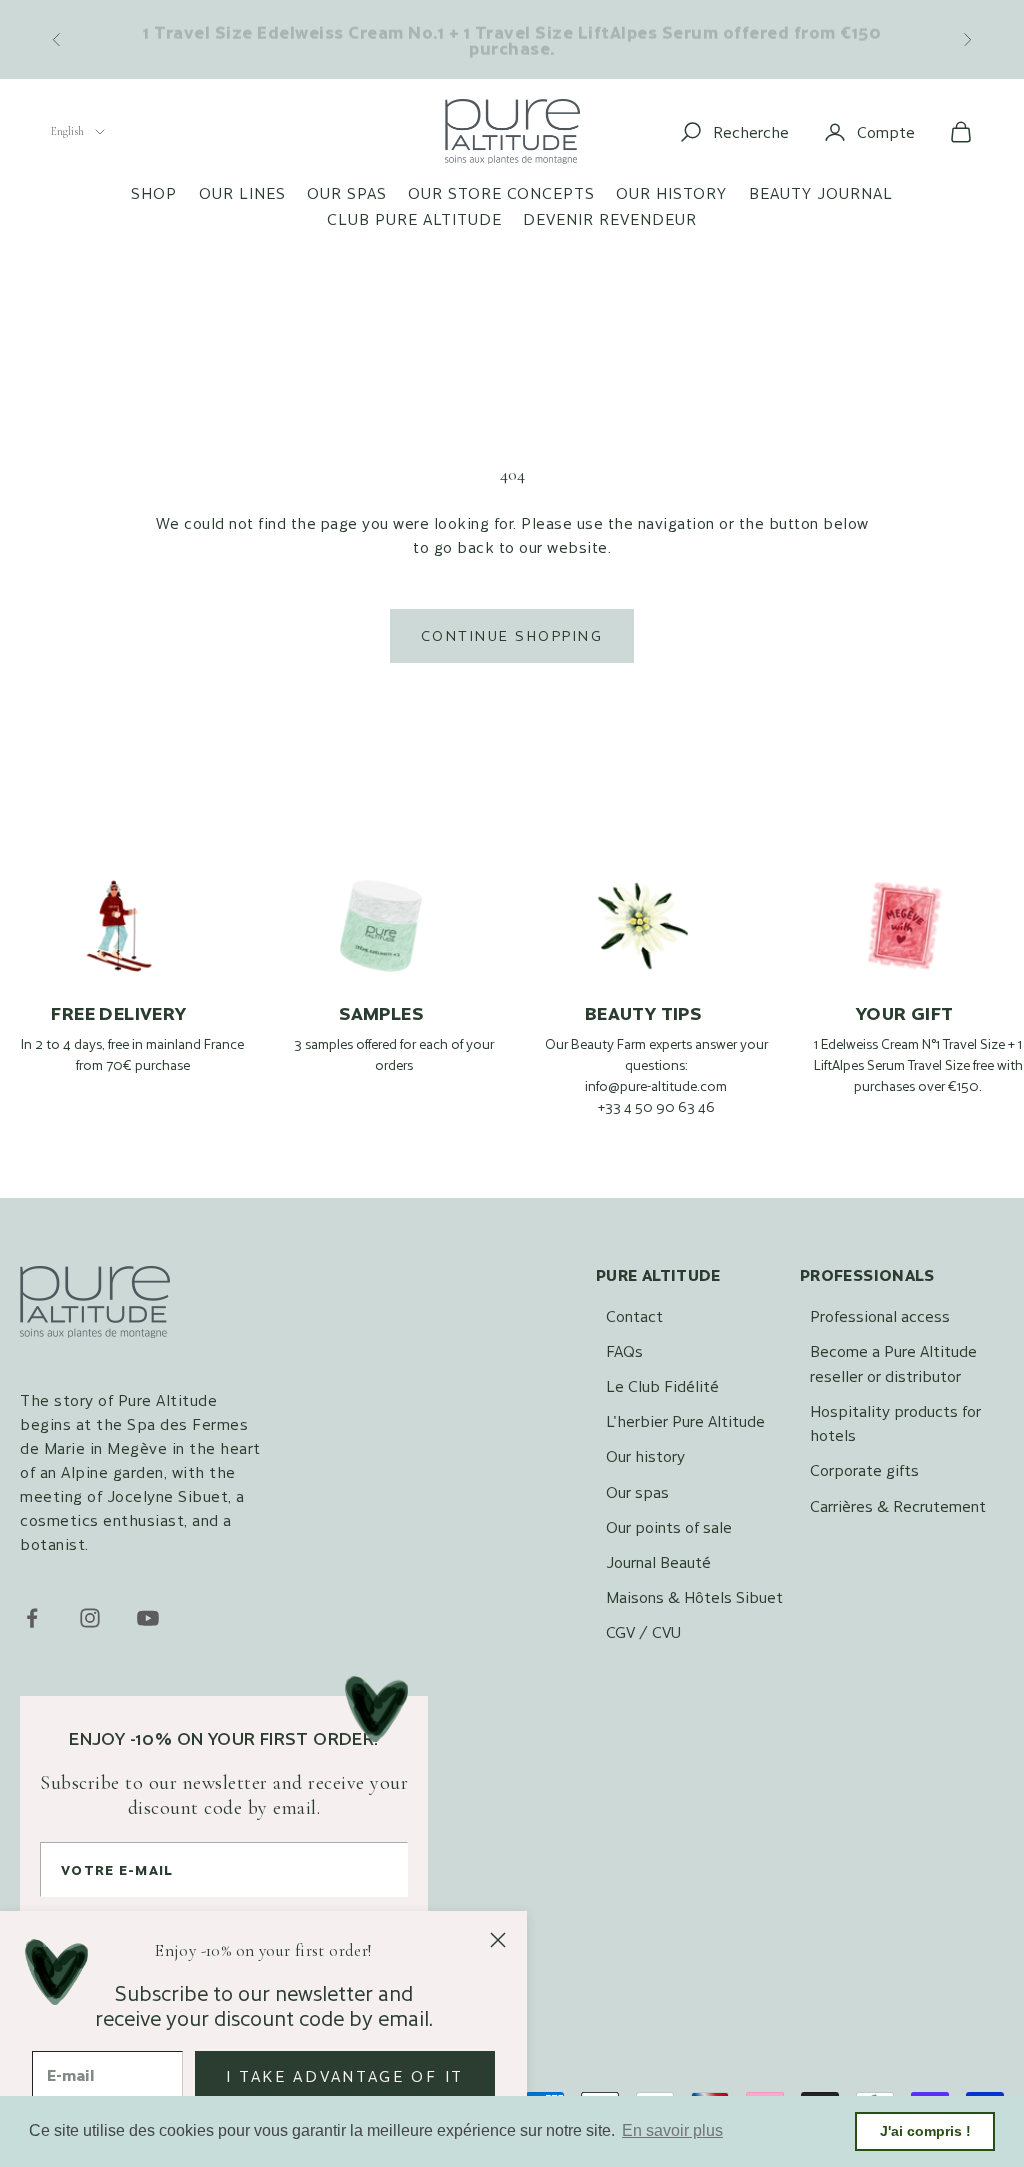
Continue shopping (512, 635)
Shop (154, 193)
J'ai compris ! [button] (925, 2131)
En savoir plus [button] (672, 2130)
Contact (634, 1315)
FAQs (624, 1350)
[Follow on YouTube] (148, 1618)
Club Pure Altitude (414, 219)
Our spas (347, 193)
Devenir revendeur (610, 219)
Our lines (242, 193)
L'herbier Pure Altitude (685, 1420)
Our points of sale (669, 1526)
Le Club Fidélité (662, 1385)
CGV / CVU (643, 1631)
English (67, 131)
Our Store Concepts (501, 193)
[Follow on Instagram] (90, 1618)
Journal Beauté (658, 1561)
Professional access (880, 1315)
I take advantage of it (345, 2075)
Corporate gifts (864, 1469)
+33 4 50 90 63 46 (656, 1107)
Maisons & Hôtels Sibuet (694, 1596)
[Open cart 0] (961, 132)
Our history (671, 193)
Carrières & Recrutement (898, 1505)
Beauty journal (821, 193)
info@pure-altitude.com (656, 1086)
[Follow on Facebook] (32, 1618)
